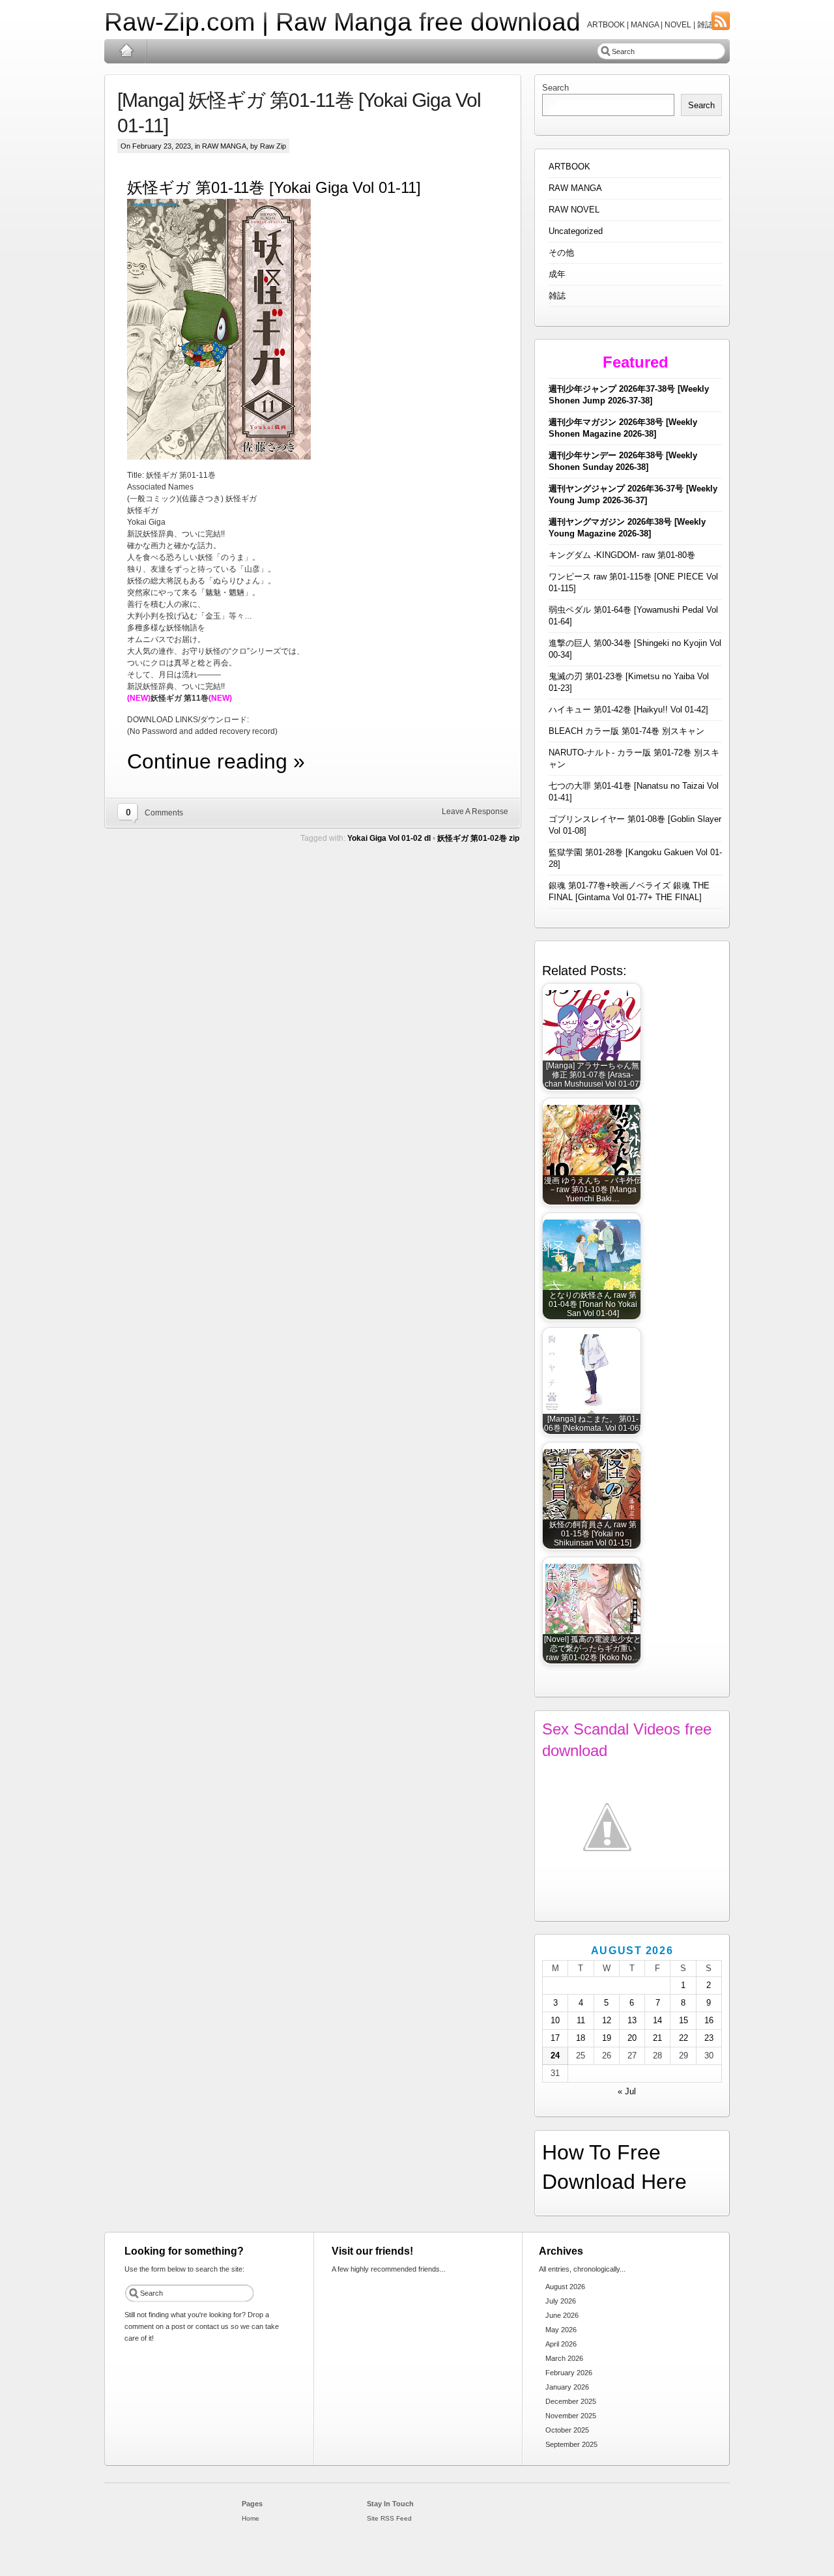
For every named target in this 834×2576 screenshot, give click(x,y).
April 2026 (561, 2344)
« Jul (627, 2091)
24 (555, 2056)
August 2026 (565, 2287)
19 (607, 2038)
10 (555, 2020)
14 (657, 2020)
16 (709, 2020)
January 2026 (567, 2387)
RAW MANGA (224, 146)
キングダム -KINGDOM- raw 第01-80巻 (622, 555)
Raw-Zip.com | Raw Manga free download (342, 22)
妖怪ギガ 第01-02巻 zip (478, 838)
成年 (557, 274)
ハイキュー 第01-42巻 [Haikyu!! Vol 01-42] (628, 710)
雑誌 (557, 296)
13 (632, 2020)
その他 (561, 253)
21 (657, 2038)
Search (555, 88)
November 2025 (571, 2416)
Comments (164, 813)
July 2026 (561, 2301)
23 (709, 2038)
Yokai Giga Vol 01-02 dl (389, 838)
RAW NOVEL (574, 210)
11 (581, 2020)
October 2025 (567, 2430)
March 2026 (564, 2358)
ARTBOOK (569, 167)
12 (607, 2020)
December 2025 (571, 2401)
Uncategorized (576, 231)
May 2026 (561, 2330)
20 (632, 2038)
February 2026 (569, 2373)
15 (683, 2020)
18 (581, 2038)
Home (126, 51)
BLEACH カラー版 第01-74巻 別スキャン (626, 731)
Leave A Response (475, 812)
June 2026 (562, 2315)
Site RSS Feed (389, 2518)
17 (555, 2038)
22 (683, 2038)
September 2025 (571, 2444)
